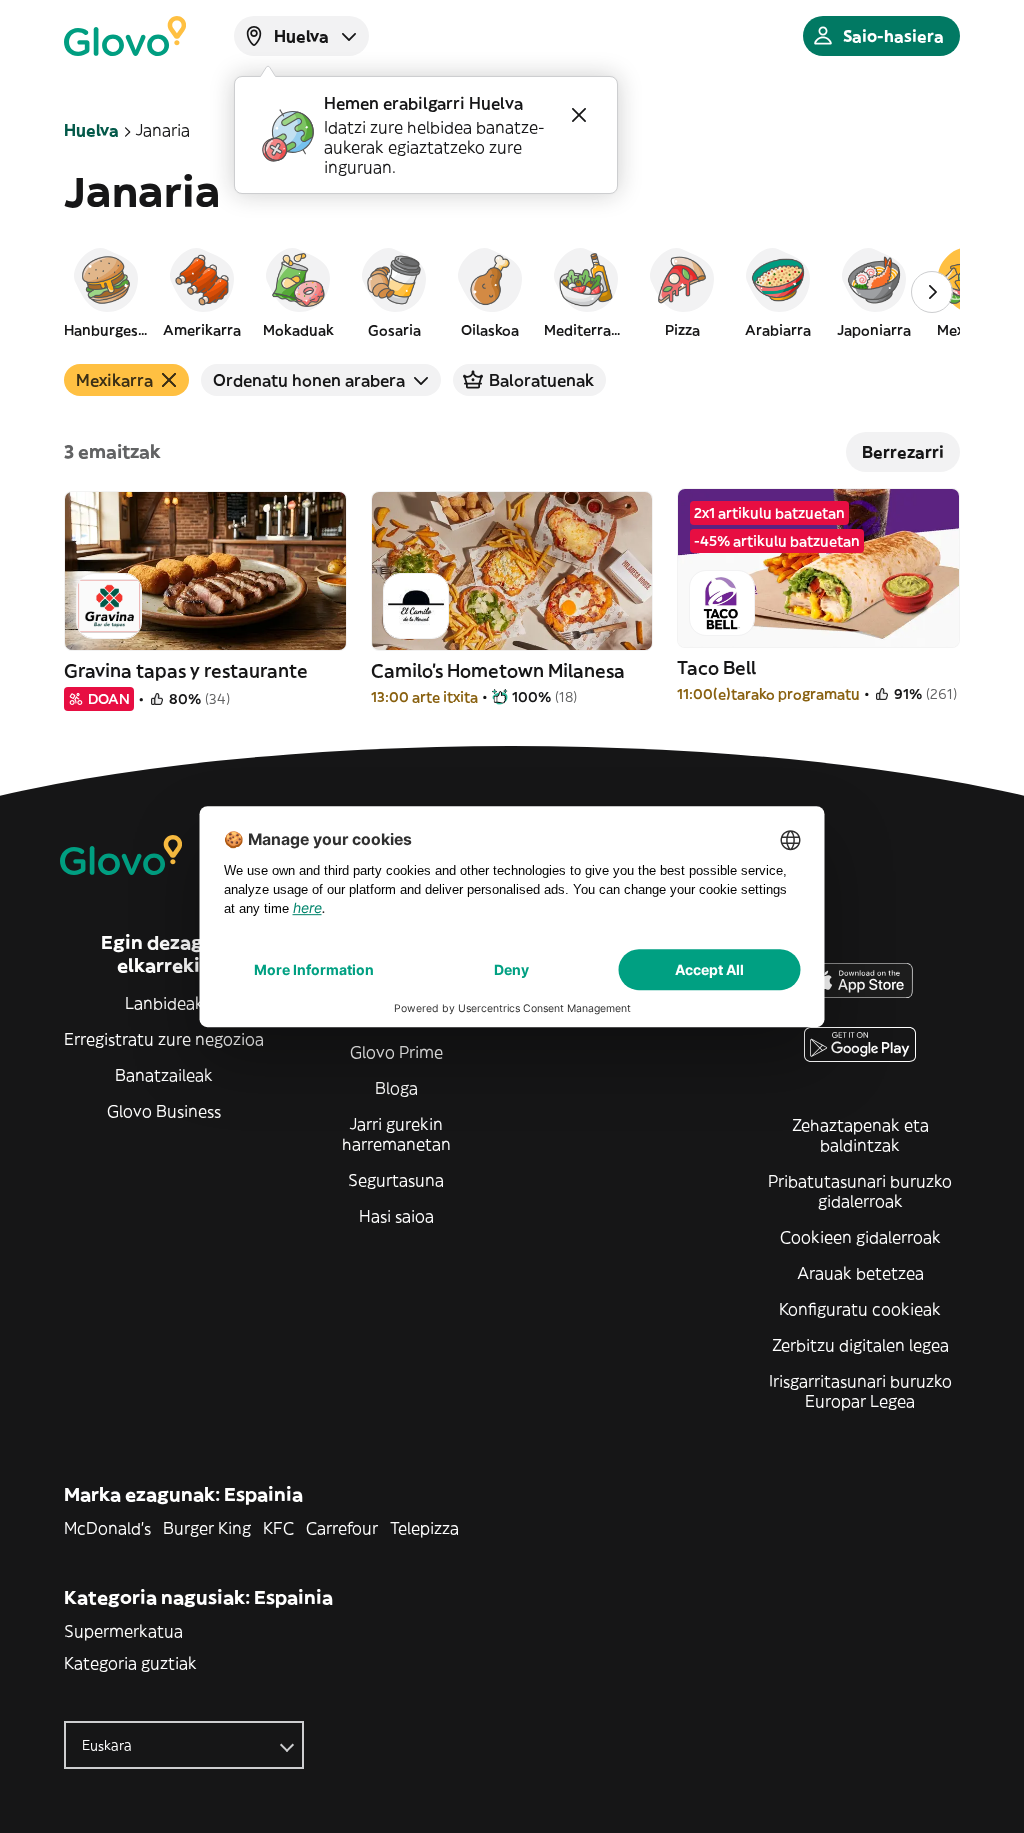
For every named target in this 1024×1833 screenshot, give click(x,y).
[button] (106, 292)
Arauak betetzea (860, 1273)
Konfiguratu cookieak (860, 1309)
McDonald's (107, 1528)
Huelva (91, 130)
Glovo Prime (396, 1052)
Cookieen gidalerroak (860, 1237)
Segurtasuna (396, 1180)
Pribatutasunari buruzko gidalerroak (860, 1191)
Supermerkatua (123, 1631)
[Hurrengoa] (932, 292)
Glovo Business (164, 1111)
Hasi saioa (396, 1216)
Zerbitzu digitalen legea (860, 1345)
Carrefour (342, 1528)
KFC (278, 1528)
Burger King (207, 1528)
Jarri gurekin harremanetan (396, 1134)
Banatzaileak (164, 1075)
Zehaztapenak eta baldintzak (860, 1135)
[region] (512, 292)
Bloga (396, 1088)
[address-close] (579, 115)
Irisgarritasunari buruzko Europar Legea (860, 1391)
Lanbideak (164, 1003)
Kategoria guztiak (130, 1663)
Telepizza (424, 1528)
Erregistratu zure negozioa (164, 1039)
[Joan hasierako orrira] (125, 36)
